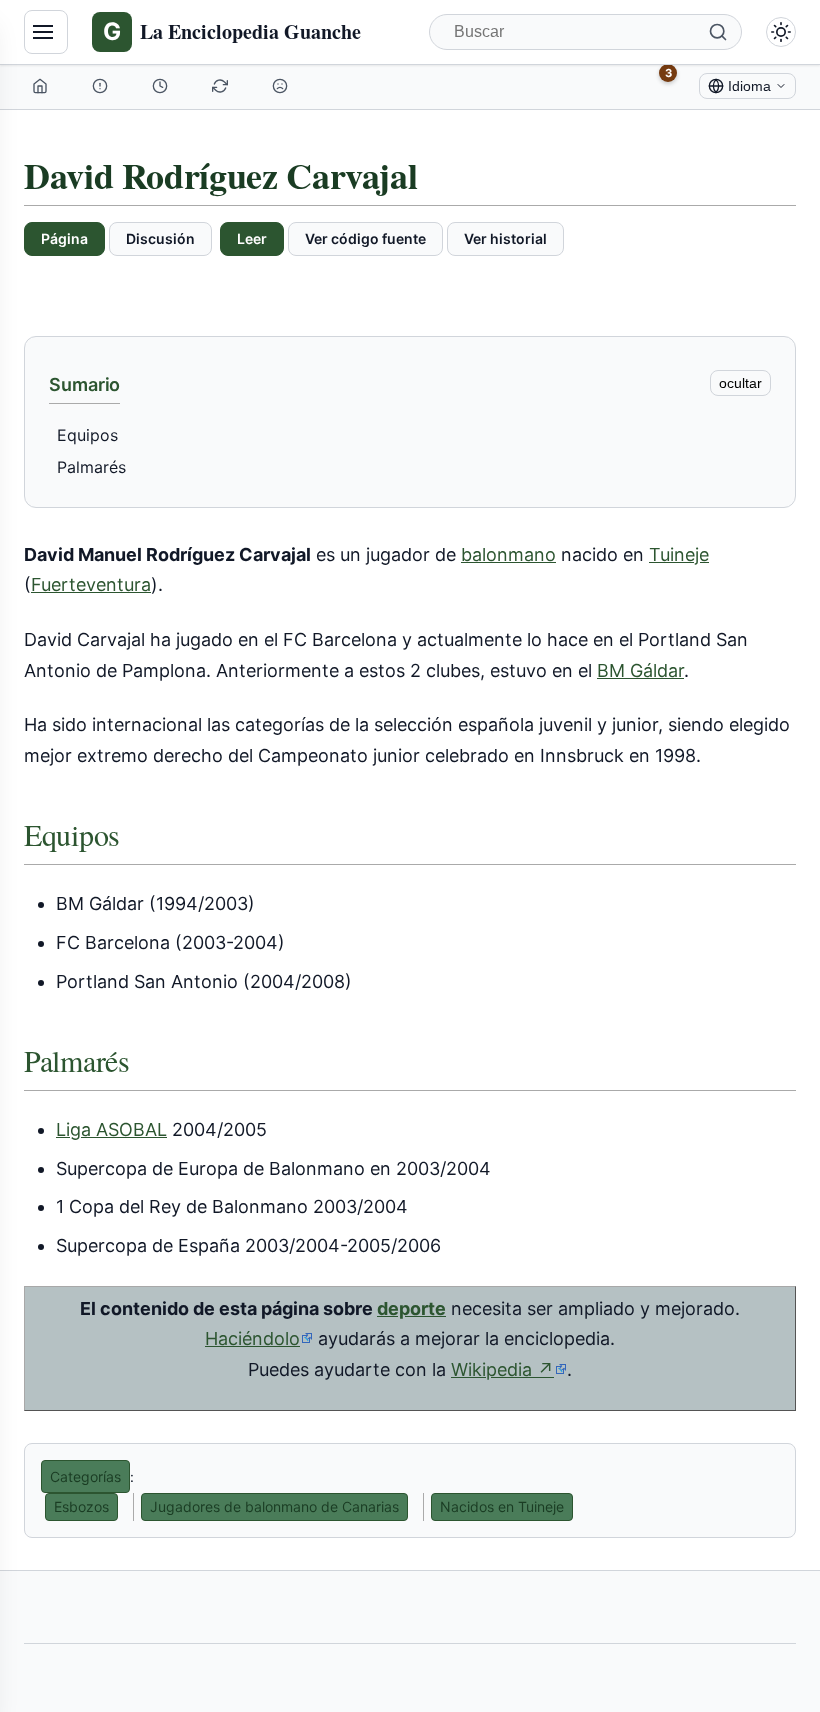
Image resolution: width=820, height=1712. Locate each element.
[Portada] (42, 86)
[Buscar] (718, 32)
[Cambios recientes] (222, 86)
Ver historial (505, 238)
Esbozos (81, 1506)
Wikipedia (509, 1370)
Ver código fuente (365, 238)
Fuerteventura (91, 584)
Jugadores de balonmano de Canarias (274, 1506)
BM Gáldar (640, 670)
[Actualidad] (162, 86)
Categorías (85, 1476)
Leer (252, 238)
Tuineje (679, 554)
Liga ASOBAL (111, 1129)
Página (64, 238)
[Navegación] (46, 32)
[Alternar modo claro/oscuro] (781, 32)
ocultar (740, 383)
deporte (411, 1308)
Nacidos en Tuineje (502, 1506)
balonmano (508, 554)
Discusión (160, 238)
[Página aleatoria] (282, 86)
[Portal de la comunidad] (102, 86)
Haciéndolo (252, 1338)
